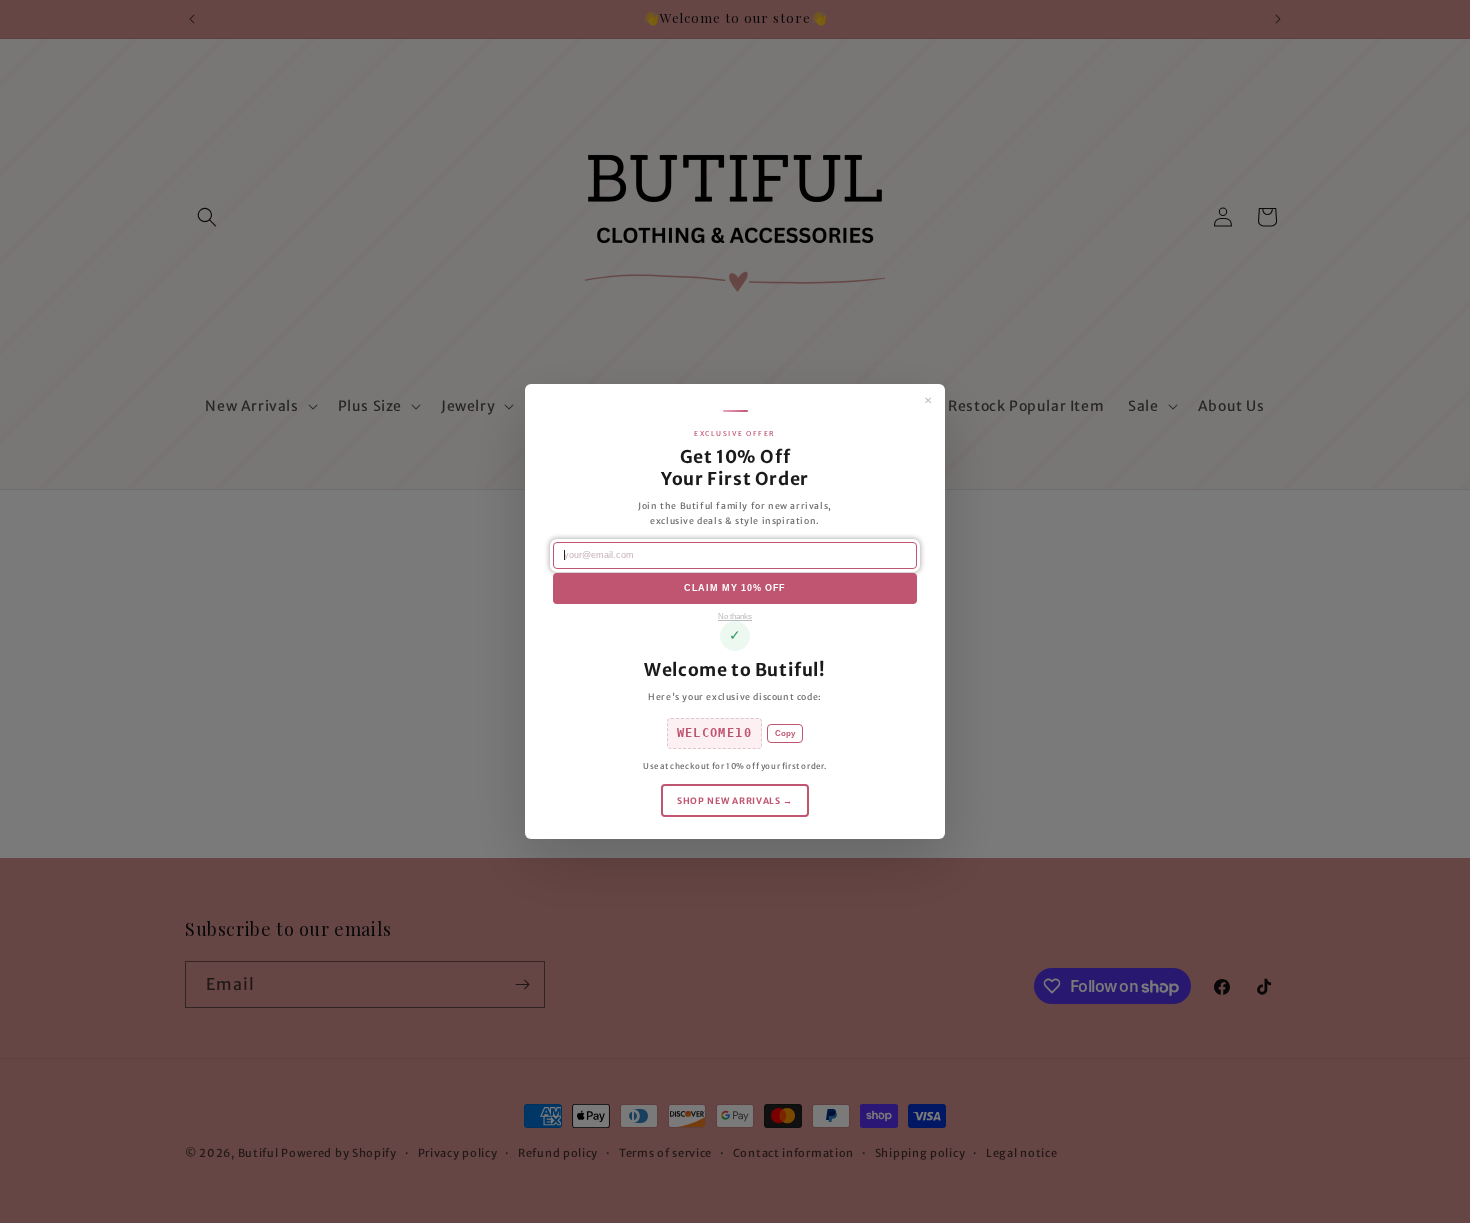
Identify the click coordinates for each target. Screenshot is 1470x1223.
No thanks (735, 616)
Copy (785, 733)
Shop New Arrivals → (735, 800)
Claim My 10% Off (735, 588)
